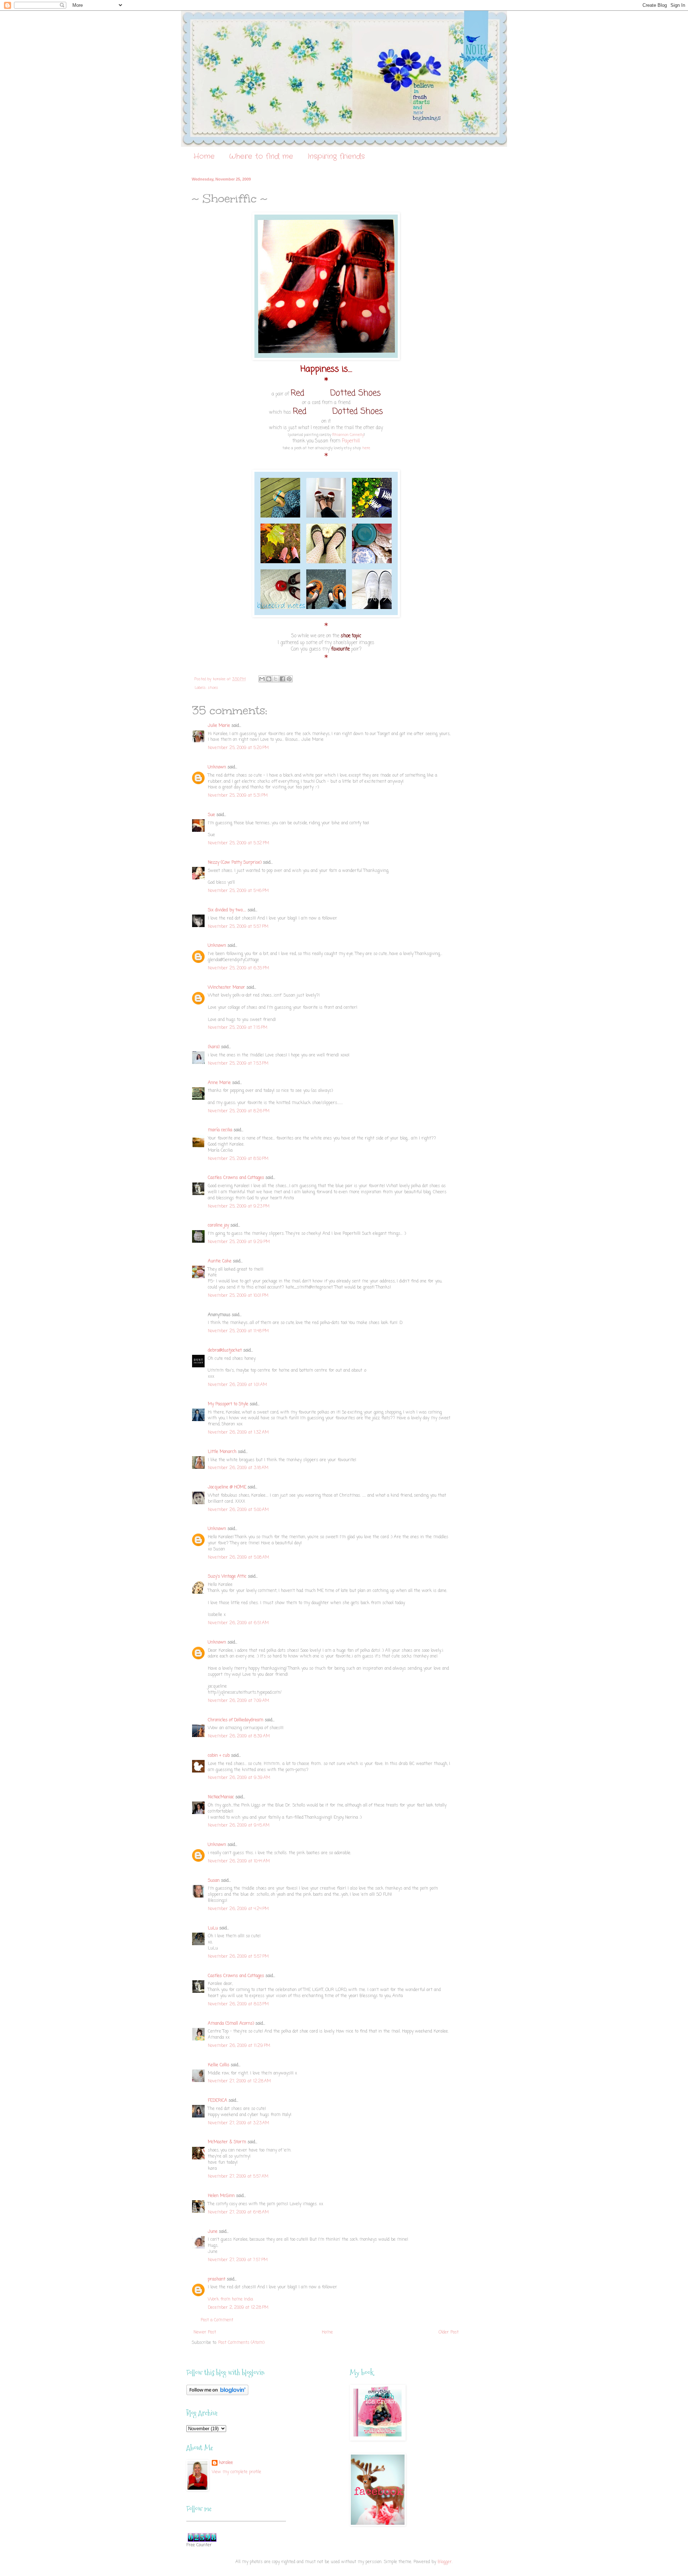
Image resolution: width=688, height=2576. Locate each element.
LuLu (213, 1928)
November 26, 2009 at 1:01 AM (237, 1385)
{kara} (214, 1047)
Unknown (217, 767)
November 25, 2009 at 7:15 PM (238, 1028)
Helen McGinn (221, 2196)
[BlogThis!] (269, 679)
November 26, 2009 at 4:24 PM (238, 1909)
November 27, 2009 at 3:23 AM (238, 2123)
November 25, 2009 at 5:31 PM (238, 796)
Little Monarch (222, 1452)
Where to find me (261, 156)
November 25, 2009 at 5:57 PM (238, 927)
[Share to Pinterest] (289, 679)
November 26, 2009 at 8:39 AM (239, 1736)
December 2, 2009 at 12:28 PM (238, 2308)
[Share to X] (276, 679)
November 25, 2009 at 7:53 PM (238, 1064)
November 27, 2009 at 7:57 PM (238, 2260)
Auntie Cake (220, 1261)
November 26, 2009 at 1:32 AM (238, 1433)
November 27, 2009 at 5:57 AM (238, 2177)
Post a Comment (217, 2320)
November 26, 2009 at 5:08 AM (238, 1558)
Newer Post (205, 2332)
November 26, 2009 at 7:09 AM (238, 1701)
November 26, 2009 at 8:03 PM (238, 2004)
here (366, 448)
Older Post (449, 2332)
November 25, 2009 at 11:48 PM (238, 1331)
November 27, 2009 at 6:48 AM (238, 2212)
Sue (211, 815)
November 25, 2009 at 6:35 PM (238, 968)
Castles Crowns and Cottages (236, 1178)
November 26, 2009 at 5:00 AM (238, 1510)
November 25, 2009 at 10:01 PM (238, 1296)
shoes (213, 688)
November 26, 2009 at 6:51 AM (238, 1623)
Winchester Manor (226, 988)
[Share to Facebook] (282, 679)
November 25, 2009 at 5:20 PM (238, 748)
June (213, 2232)
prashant (217, 2279)
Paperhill (350, 441)
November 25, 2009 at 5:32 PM (238, 843)
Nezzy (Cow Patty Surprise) (235, 863)
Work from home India (230, 2299)
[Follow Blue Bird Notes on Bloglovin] (217, 2394)
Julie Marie (219, 726)
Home (204, 156)
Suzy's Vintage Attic (227, 1577)
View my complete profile (236, 2472)
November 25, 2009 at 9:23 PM (239, 1207)
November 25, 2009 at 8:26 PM (239, 1111)
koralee (226, 2463)
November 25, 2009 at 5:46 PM (238, 891)
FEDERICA (218, 2101)
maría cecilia (220, 1130)
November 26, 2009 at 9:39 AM (239, 1778)
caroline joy (218, 1225)
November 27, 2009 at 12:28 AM (239, 2081)
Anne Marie (219, 1083)
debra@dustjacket (225, 1351)
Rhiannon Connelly (348, 435)
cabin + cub (219, 1756)
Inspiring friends (336, 156)
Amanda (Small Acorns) (231, 2024)
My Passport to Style (228, 1404)
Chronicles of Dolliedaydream (236, 1720)
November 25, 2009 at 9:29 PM (239, 1242)
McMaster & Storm (227, 2142)
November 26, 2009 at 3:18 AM (238, 1468)
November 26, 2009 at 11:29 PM (239, 2046)
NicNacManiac (221, 1797)
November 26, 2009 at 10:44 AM (239, 1861)
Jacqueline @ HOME (227, 1487)
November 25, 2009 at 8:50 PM (238, 1159)
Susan (214, 1881)
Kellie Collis (219, 2065)
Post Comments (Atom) (241, 2343)
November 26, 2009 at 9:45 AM (239, 1826)
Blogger (445, 2562)
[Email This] (262, 679)
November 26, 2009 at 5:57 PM (238, 1957)
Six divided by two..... (227, 910)
